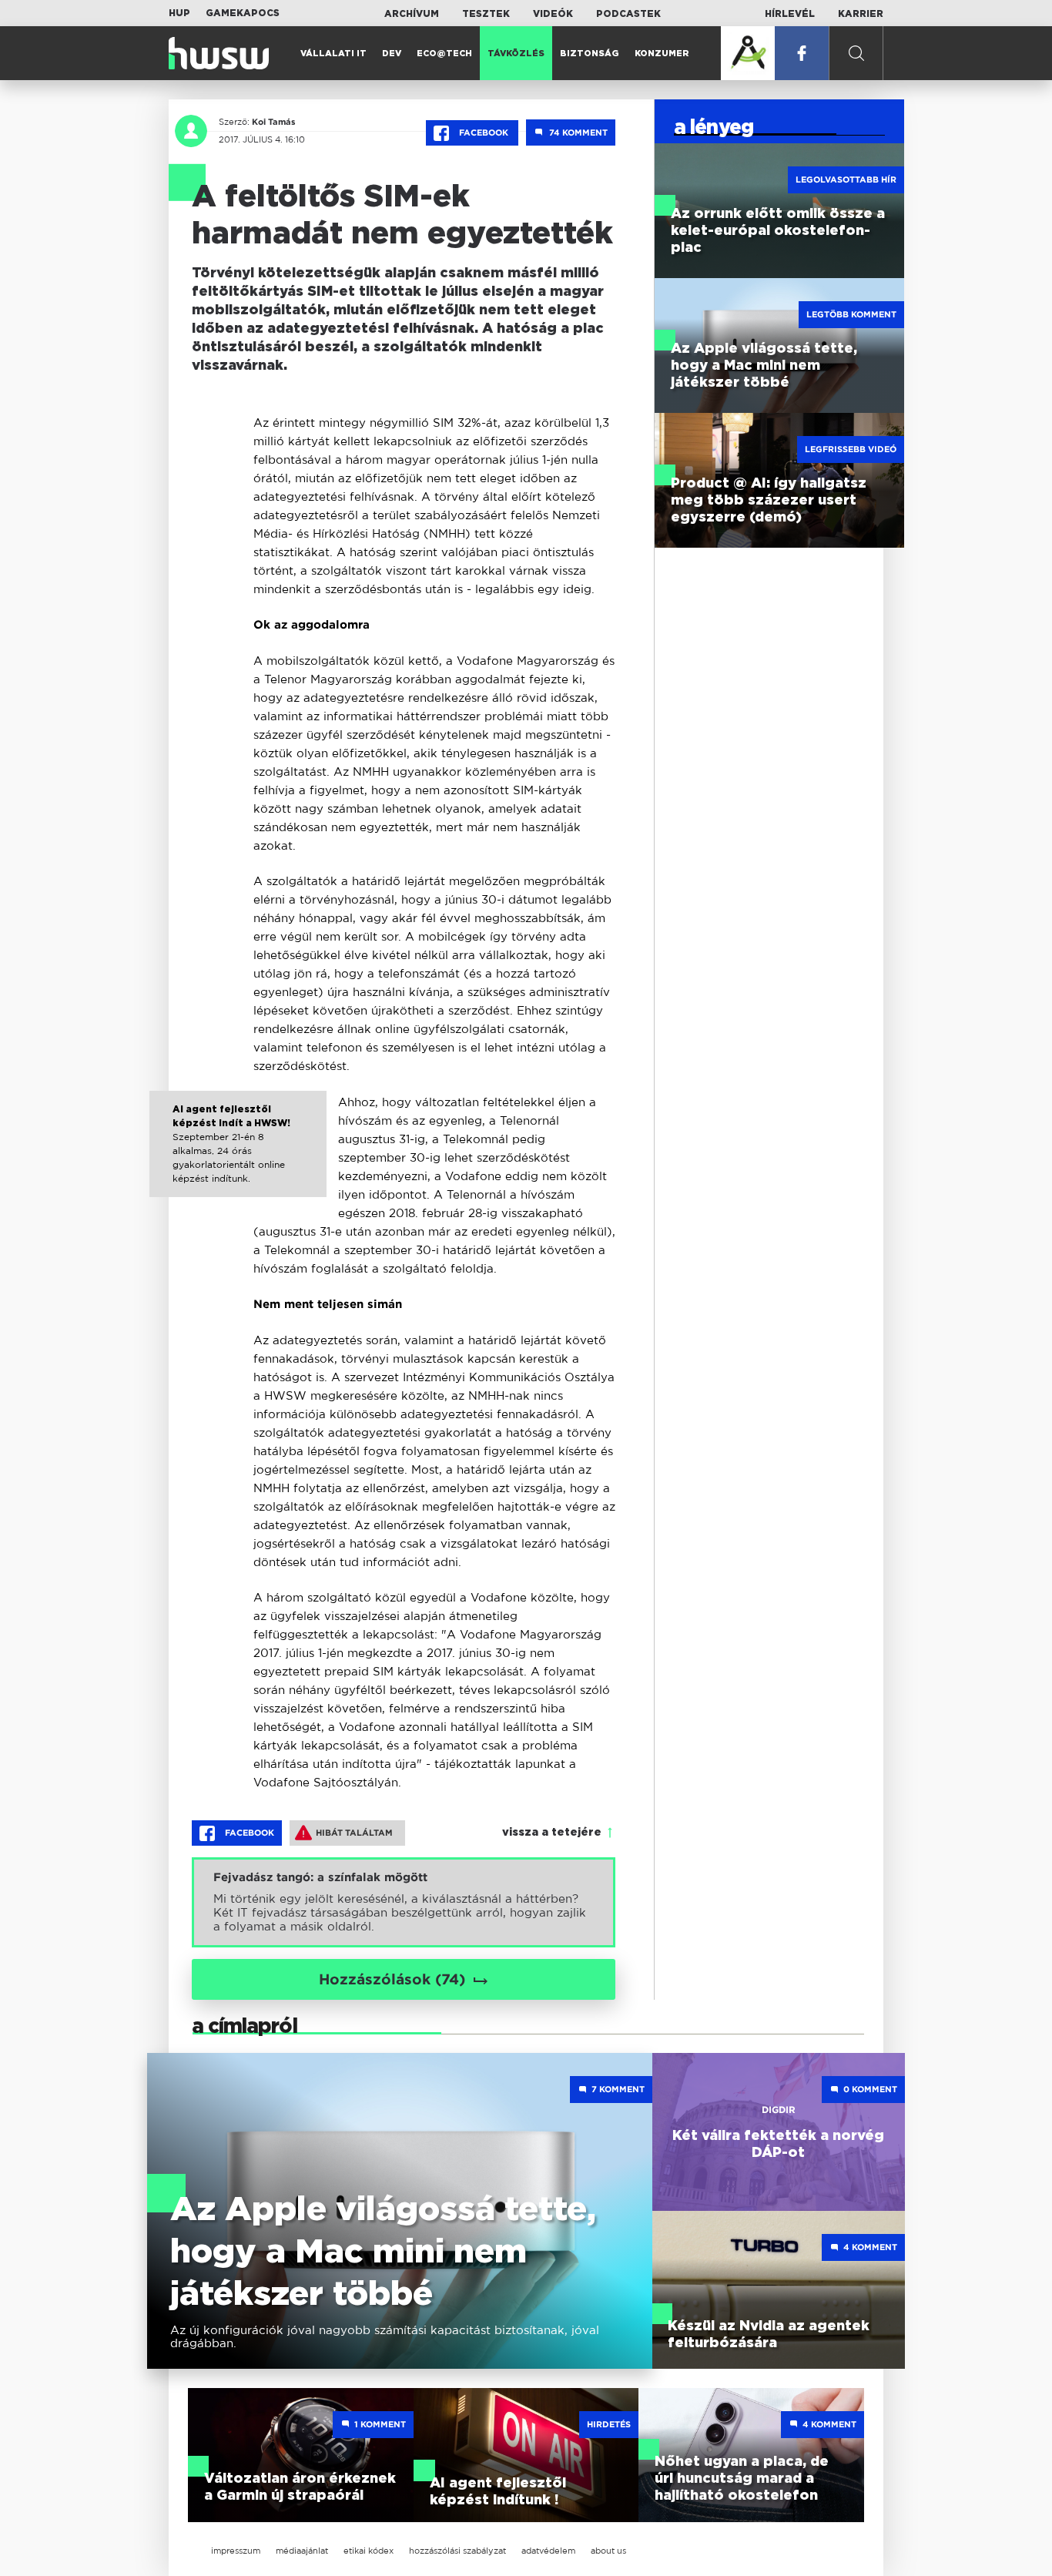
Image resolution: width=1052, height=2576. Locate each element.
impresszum (236, 2551)
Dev (392, 54)
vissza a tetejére (552, 1833)
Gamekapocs (243, 13)
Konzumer (662, 54)
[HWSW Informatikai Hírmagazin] (219, 53)
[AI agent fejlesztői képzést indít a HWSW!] (238, 1158)
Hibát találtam (354, 1833)
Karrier (861, 14)
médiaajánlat (302, 2551)
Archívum (412, 14)
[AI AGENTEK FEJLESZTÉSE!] (748, 53)
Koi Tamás (274, 122)
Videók (553, 14)
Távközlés (516, 54)
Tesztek (486, 14)
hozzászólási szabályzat (457, 2551)
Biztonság (590, 54)
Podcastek (628, 14)
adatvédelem (548, 2551)
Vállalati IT (333, 54)
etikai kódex (369, 2551)
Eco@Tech (444, 54)
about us (608, 2551)
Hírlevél (790, 14)
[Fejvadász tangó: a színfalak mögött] (404, 1902)
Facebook (484, 132)
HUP (179, 13)
